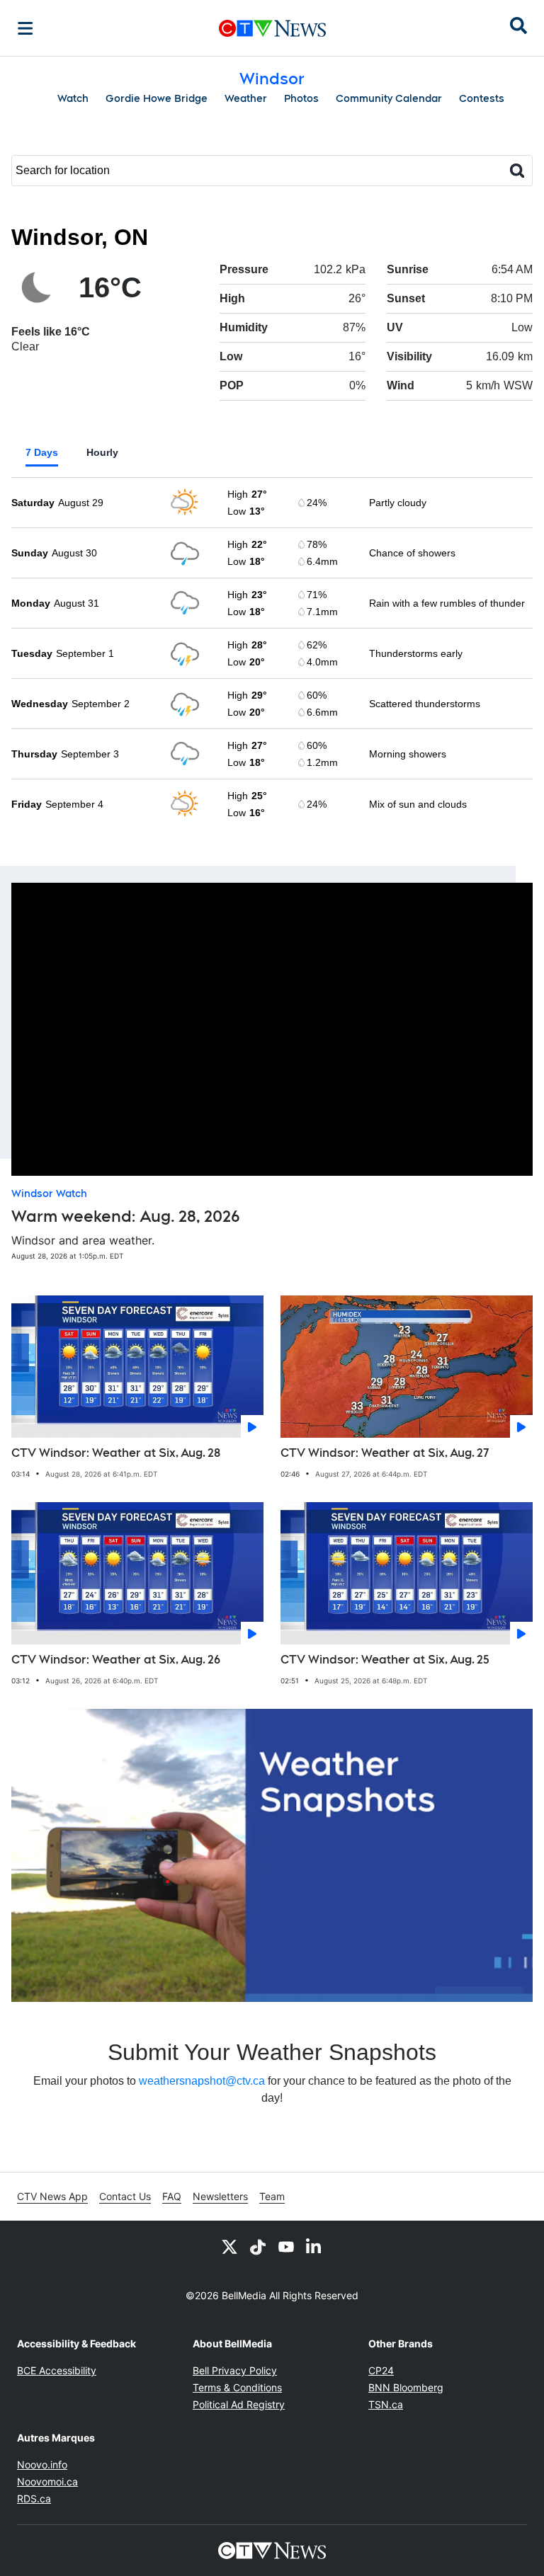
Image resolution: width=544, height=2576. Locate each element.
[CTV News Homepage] (272, 28)
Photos (301, 98)
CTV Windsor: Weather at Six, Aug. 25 (385, 1660)
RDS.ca (34, 2498)
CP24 (381, 2370)
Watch (73, 98)
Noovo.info (42, 2465)
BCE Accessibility (57, 2370)
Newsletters (220, 2196)
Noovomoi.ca (47, 2481)
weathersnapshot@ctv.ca (202, 2081)
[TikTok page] (258, 2246)
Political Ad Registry (239, 2404)
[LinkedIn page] (314, 2246)
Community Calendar (389, 98)
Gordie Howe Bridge (157, 98)
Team (272, 2196)
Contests (482, 98)
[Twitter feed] (229, 2246)
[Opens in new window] (272, 1855)
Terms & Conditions (237, 2387)
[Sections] (25, 28)
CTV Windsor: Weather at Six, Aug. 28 (116, 1453)
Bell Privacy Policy (235, 2370)
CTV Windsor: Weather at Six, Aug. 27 (385, 1453)
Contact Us (125, 2196)
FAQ (172, 2196)
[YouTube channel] (286, 2246)
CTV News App (52, 2196)
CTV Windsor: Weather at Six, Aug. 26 (116, 1660)
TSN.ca (386, 2404)
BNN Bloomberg (406, 2387)
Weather (246, 98)
